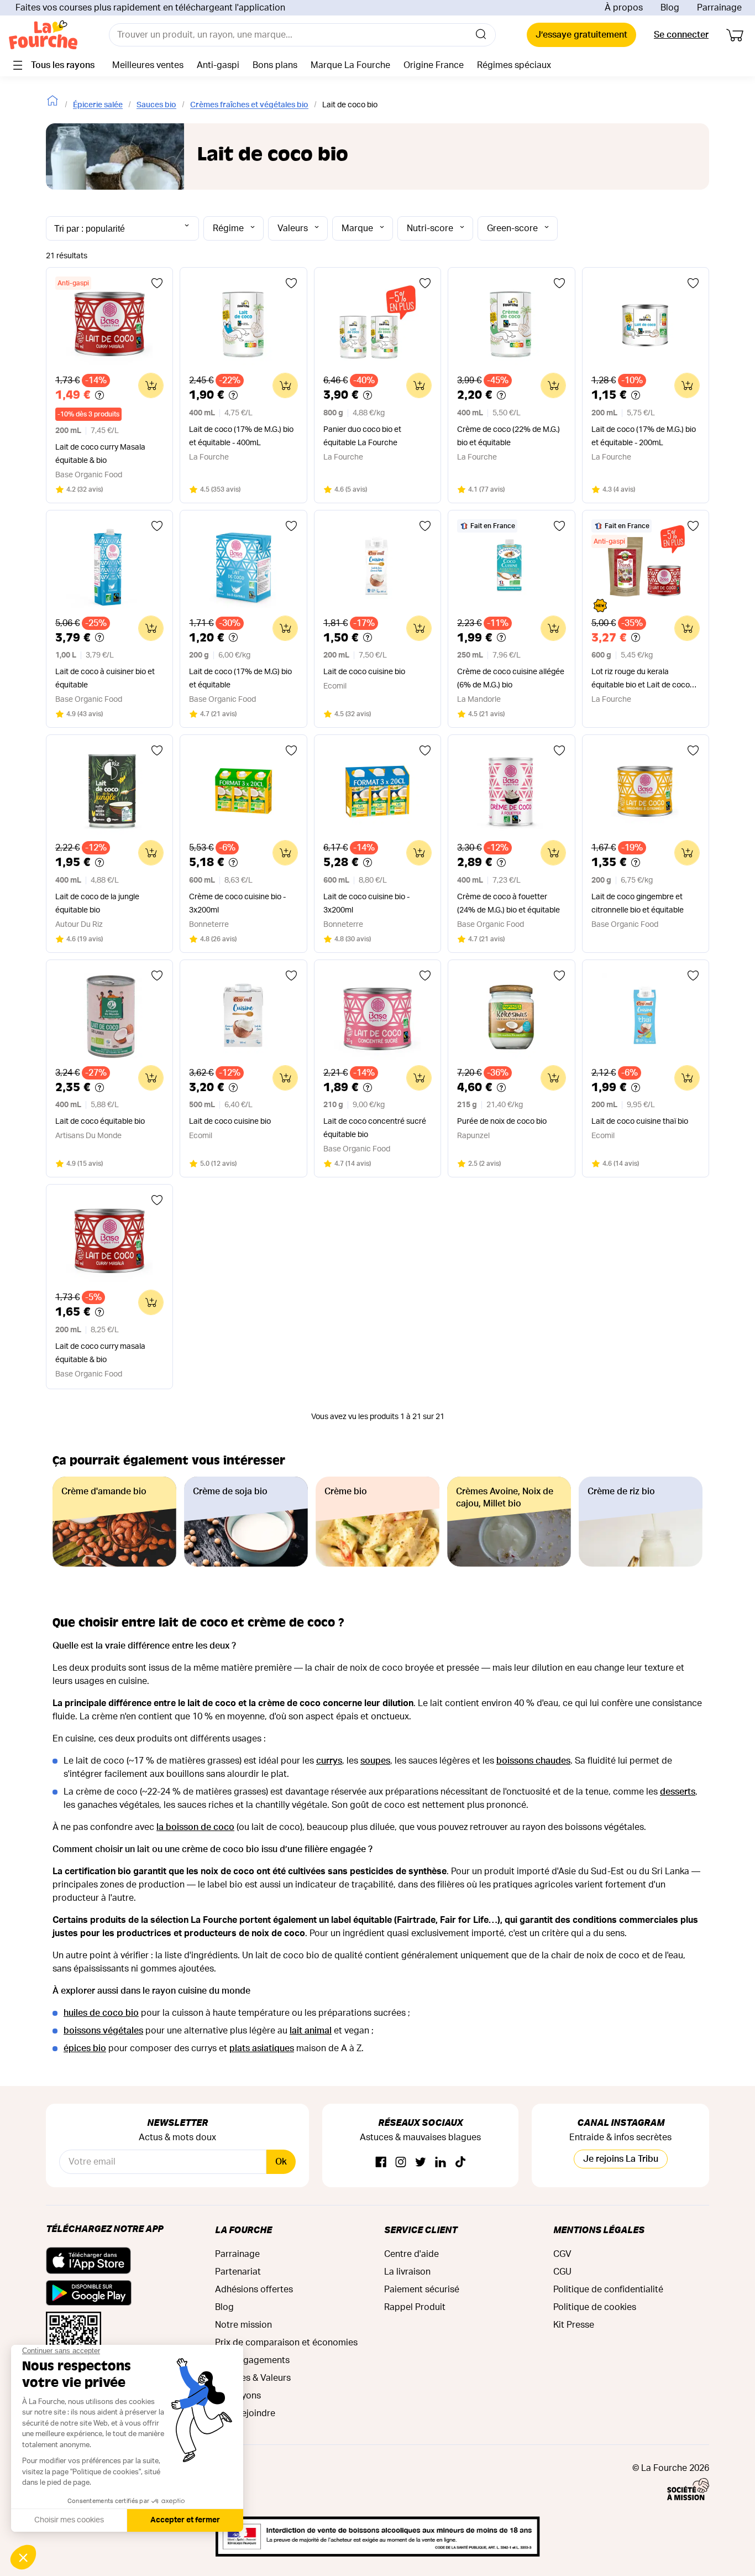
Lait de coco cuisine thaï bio (640, 1122)
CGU (562, 2272)
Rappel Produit (415, 2307)
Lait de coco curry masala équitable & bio (100, 1353)
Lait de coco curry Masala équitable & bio (100, 454)
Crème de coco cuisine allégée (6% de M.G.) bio (511, 679)
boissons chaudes (533, 1761)
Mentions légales (599, 2230)
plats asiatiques (262, 2048)
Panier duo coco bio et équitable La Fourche (362, 436)
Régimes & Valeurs (253, 2378)
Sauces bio (156, 105)
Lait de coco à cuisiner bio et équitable (105, 679)
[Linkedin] (441, 2163)
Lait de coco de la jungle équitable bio (97, 904)
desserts (678, 1792)
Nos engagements (252, 2360)
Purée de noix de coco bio (502, 1122)
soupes (375, 1761)
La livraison (407, 2272)
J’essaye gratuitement (581, 35)
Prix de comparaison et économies (286, 2343)
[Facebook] (381, 2163)
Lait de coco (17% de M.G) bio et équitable (240, 679)
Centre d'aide (411, 2254)
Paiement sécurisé (422, 2290)
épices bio (85, 2048)
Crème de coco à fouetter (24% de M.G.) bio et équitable (508, 904)
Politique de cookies (595, 2307)
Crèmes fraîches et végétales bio (249, 105)
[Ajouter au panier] (151, 385)
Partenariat (238, 2272)
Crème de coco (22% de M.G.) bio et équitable (508, 436)
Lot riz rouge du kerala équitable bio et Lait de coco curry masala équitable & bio (641, 680)
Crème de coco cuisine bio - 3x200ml (237, 904)
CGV (562, 2254)
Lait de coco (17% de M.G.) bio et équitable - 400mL (241, 436)
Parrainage (719, 8)
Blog (670, 8)
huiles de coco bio (101, 2013)
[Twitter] (421, 2163)
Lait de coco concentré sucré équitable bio (375, 1128)
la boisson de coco (195, 1827)
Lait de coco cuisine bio (364, 672)
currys (329, 1761)
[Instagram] (401, 2163)
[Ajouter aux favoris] (157, 283)
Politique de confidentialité (608, 2290)
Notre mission (243, 2325)
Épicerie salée (98, 105)
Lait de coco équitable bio (100, 1122)
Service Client (421, 2230)
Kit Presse (574, 2325)
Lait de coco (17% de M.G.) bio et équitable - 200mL (644, 436)
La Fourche (243, 2230)
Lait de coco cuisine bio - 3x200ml (366, 904)
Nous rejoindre (245, 2413)
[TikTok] (460, 2163)
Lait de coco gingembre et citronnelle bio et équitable (638, 904)
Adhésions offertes (254, 2290)
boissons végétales (103, 2031)
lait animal (311, 2031)
